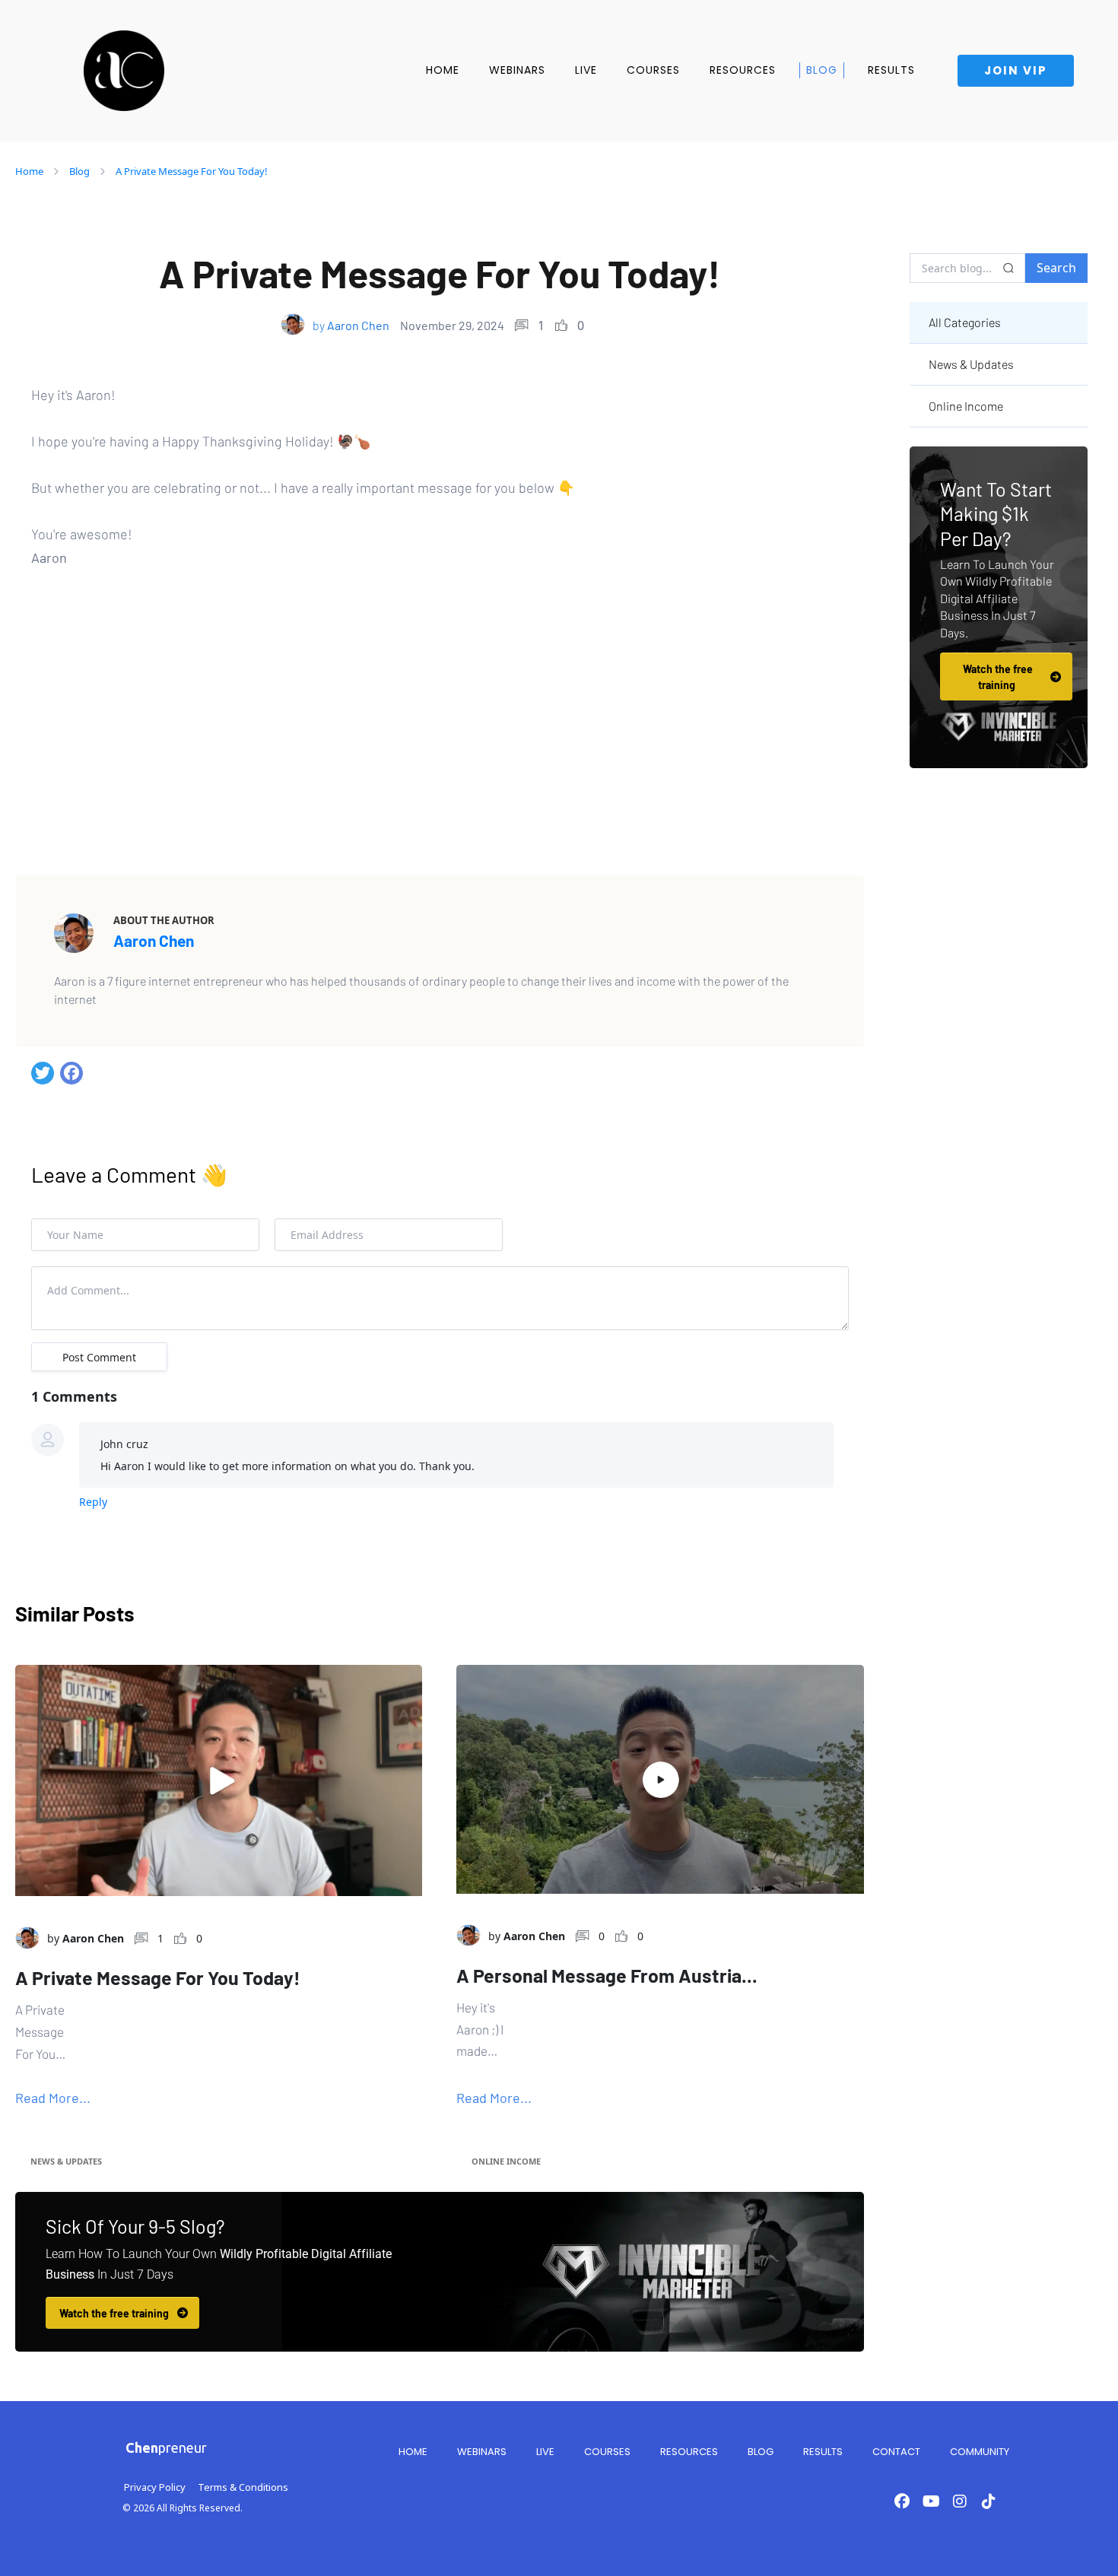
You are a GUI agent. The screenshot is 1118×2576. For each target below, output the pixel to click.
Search (1056, 268)
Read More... (53, 2098)
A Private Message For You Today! (192, 171)
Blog (822, 70)
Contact (896, 2452)
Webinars (517, 70)
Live (586, 70)
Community (980, 2452)
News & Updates (66, 2161)
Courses (653, 70)
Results (891, 70)
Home (443, 70)
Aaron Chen (154, 940)
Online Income (506, 2161)
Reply (93, 1502)
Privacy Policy (155, 2487)
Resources (743, 70)
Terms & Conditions (243, 2487)
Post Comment (99, 1357)
